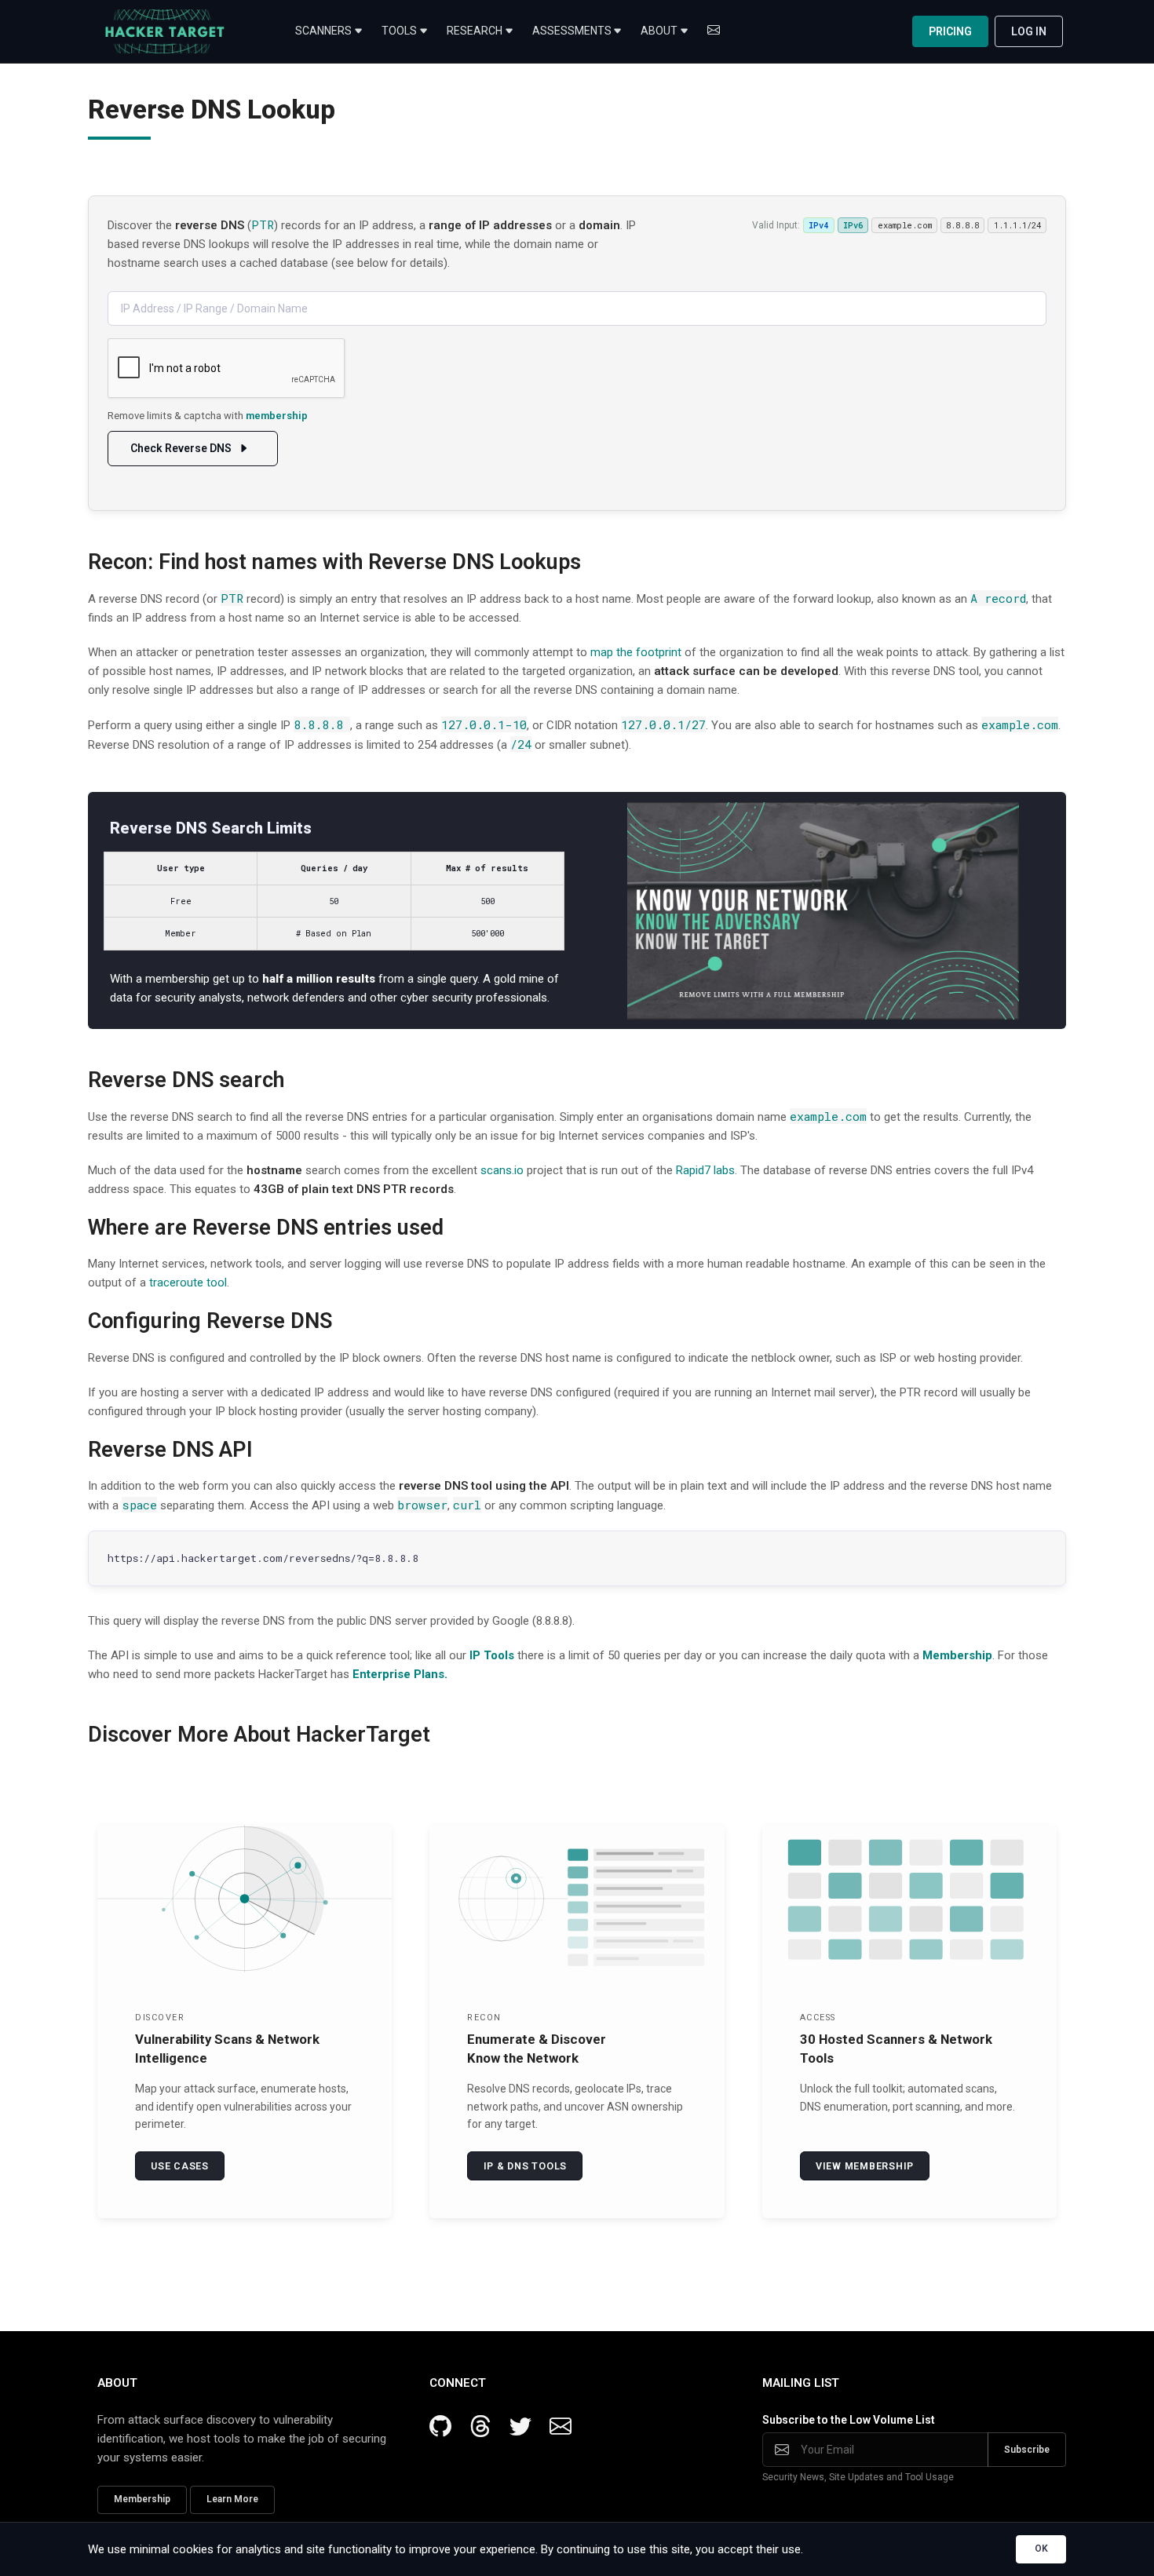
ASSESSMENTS (572, 31)
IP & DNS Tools (525, 2166)
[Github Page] (447, 2427)
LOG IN (1029, 31)
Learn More (232, 2499)
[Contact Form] (561, 2427)
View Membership (865, 2166)
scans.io (502, 1170)
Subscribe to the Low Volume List (849, 2420)
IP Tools (492, 1655)
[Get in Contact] (714, 31)
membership (277, 416)
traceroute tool (188, 1283)
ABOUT (659, 31)
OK (1041, 2549)
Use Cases (180, 2166)
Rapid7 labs (705, 1170)
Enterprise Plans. (400, 1674)
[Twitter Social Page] (527, 2427)
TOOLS (399, 31)
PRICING (950, 31)
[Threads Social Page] (487, 2427)
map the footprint (636, 652)
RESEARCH (475, 31)
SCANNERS (323, 31)
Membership (957, 1655)
